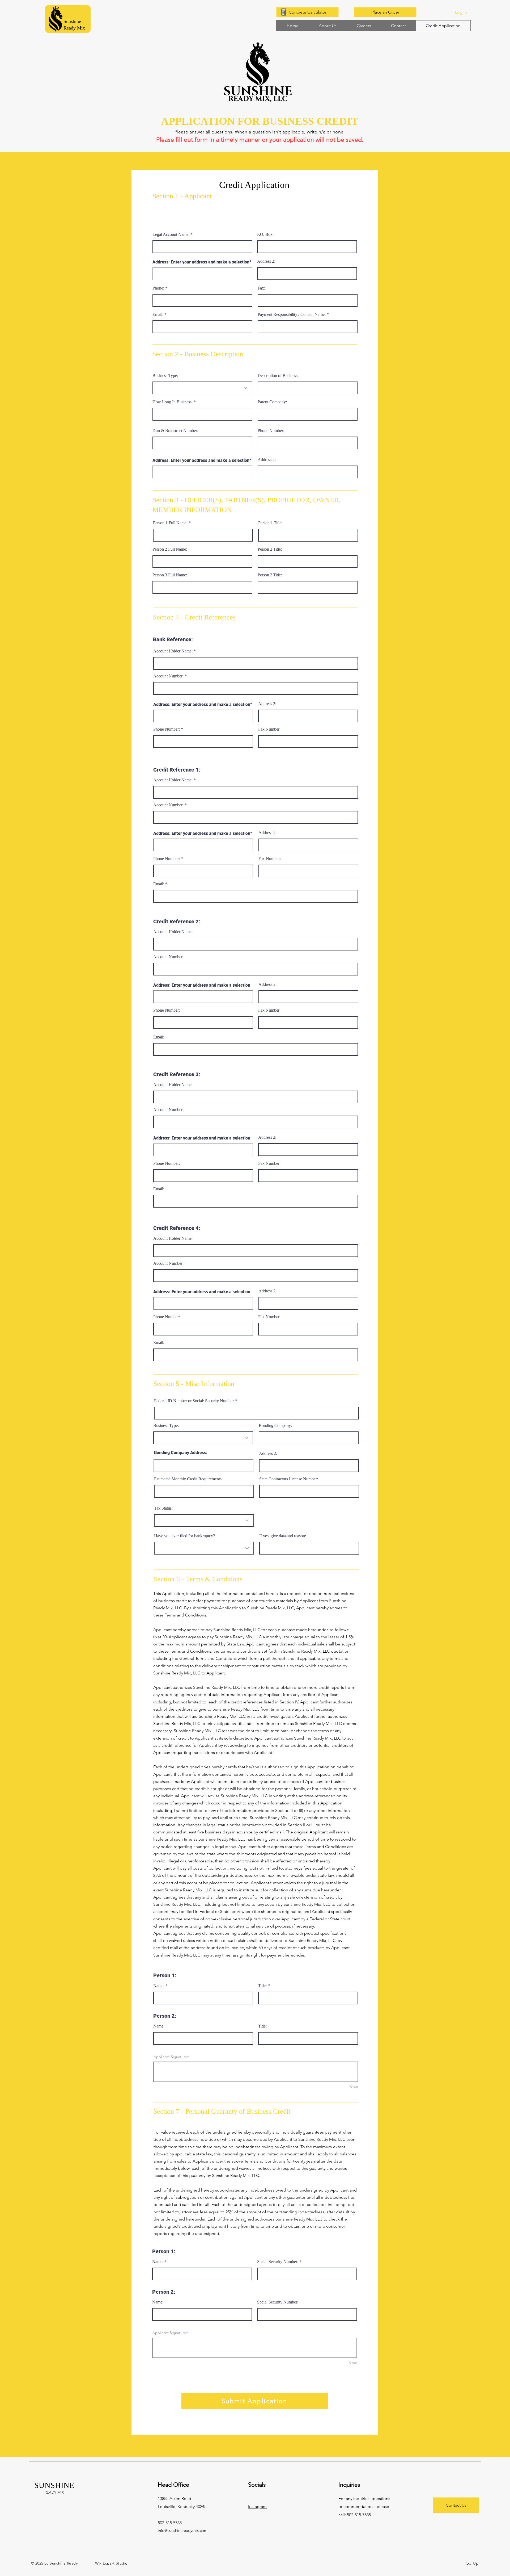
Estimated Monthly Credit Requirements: (188, 1479)
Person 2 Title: (270, 549)
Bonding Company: (275, 1426)
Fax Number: (269, 729)
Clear (354, 2086)
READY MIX (54, 2492)
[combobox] (202, 274)
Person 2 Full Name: (170, 549)
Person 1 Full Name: (170, 523)
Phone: (158, 288)
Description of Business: (278, 376)
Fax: (261, 288)
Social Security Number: (278, 2262)
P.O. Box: (265, 234)
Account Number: (168, 676)
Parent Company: (272, 402)
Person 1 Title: (270, 523)
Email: (158, 315)
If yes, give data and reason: (283, 1536)
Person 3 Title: (270, 575)
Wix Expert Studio (110, 2563)
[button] (307, 12)
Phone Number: (271, 431)
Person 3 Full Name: (170, 575)
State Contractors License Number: (289, 1479)
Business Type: (165, 376)
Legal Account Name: (171, 234)
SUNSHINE (54, 2485)
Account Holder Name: (173, 651)
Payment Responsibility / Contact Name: (292, 315)
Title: (262, 1986)
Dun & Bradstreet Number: (175, 431)
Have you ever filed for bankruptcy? (184, 1536)
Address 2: (266, 261)
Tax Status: (163, 1508)
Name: (159, 1986)
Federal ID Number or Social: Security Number (194, 1401)
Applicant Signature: (171, 2057)
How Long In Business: (173, 402)
